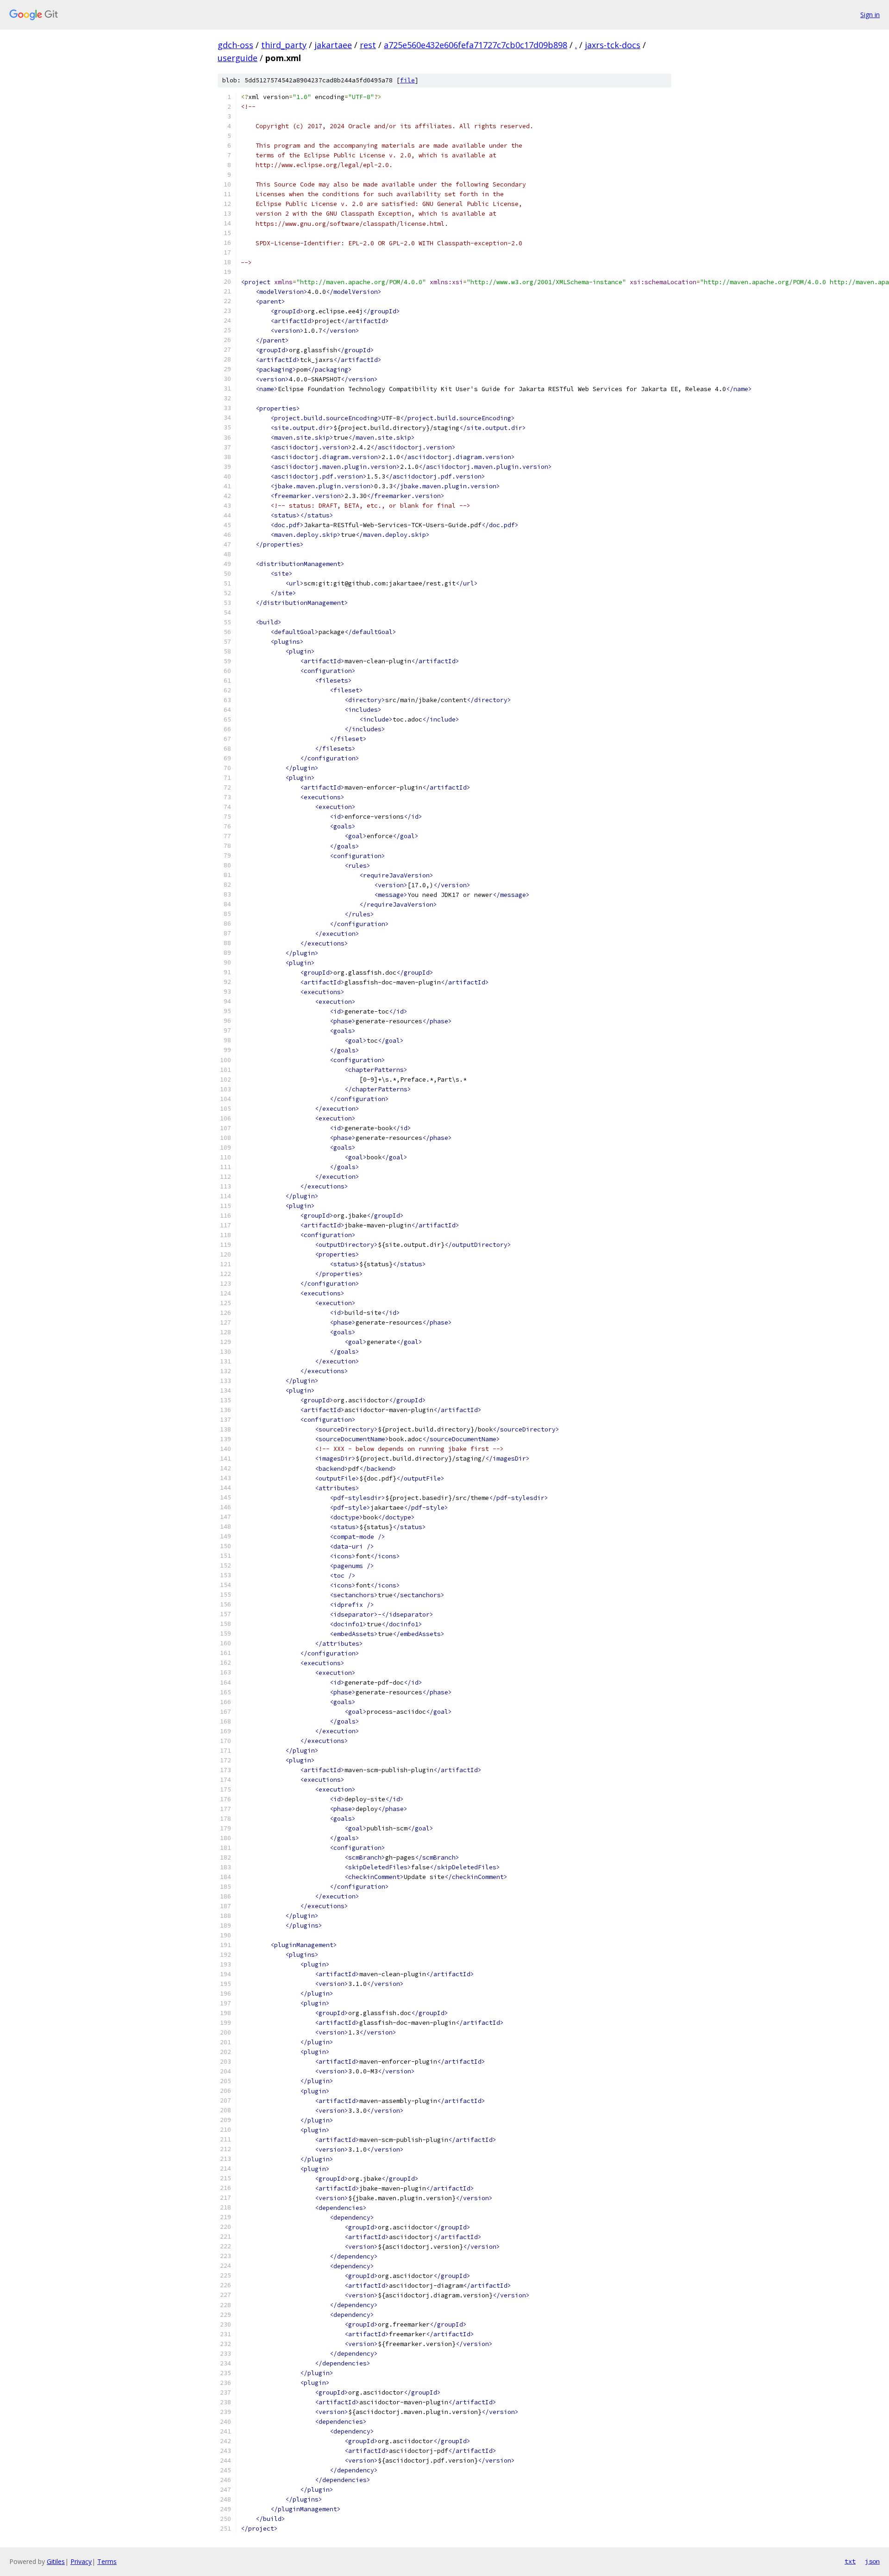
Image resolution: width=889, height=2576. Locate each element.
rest (368, 45)
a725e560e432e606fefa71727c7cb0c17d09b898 (476, 45)
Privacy (81, 2561)
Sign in (870, 15)
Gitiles (56, 2561)
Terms (107, 2561)
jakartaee (333, 45)
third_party (284, 45)
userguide (238, 58)
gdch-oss (235, 45)
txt (850, 2561)
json (872, 2561)
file (407, 80)
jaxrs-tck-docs (613, 45)
